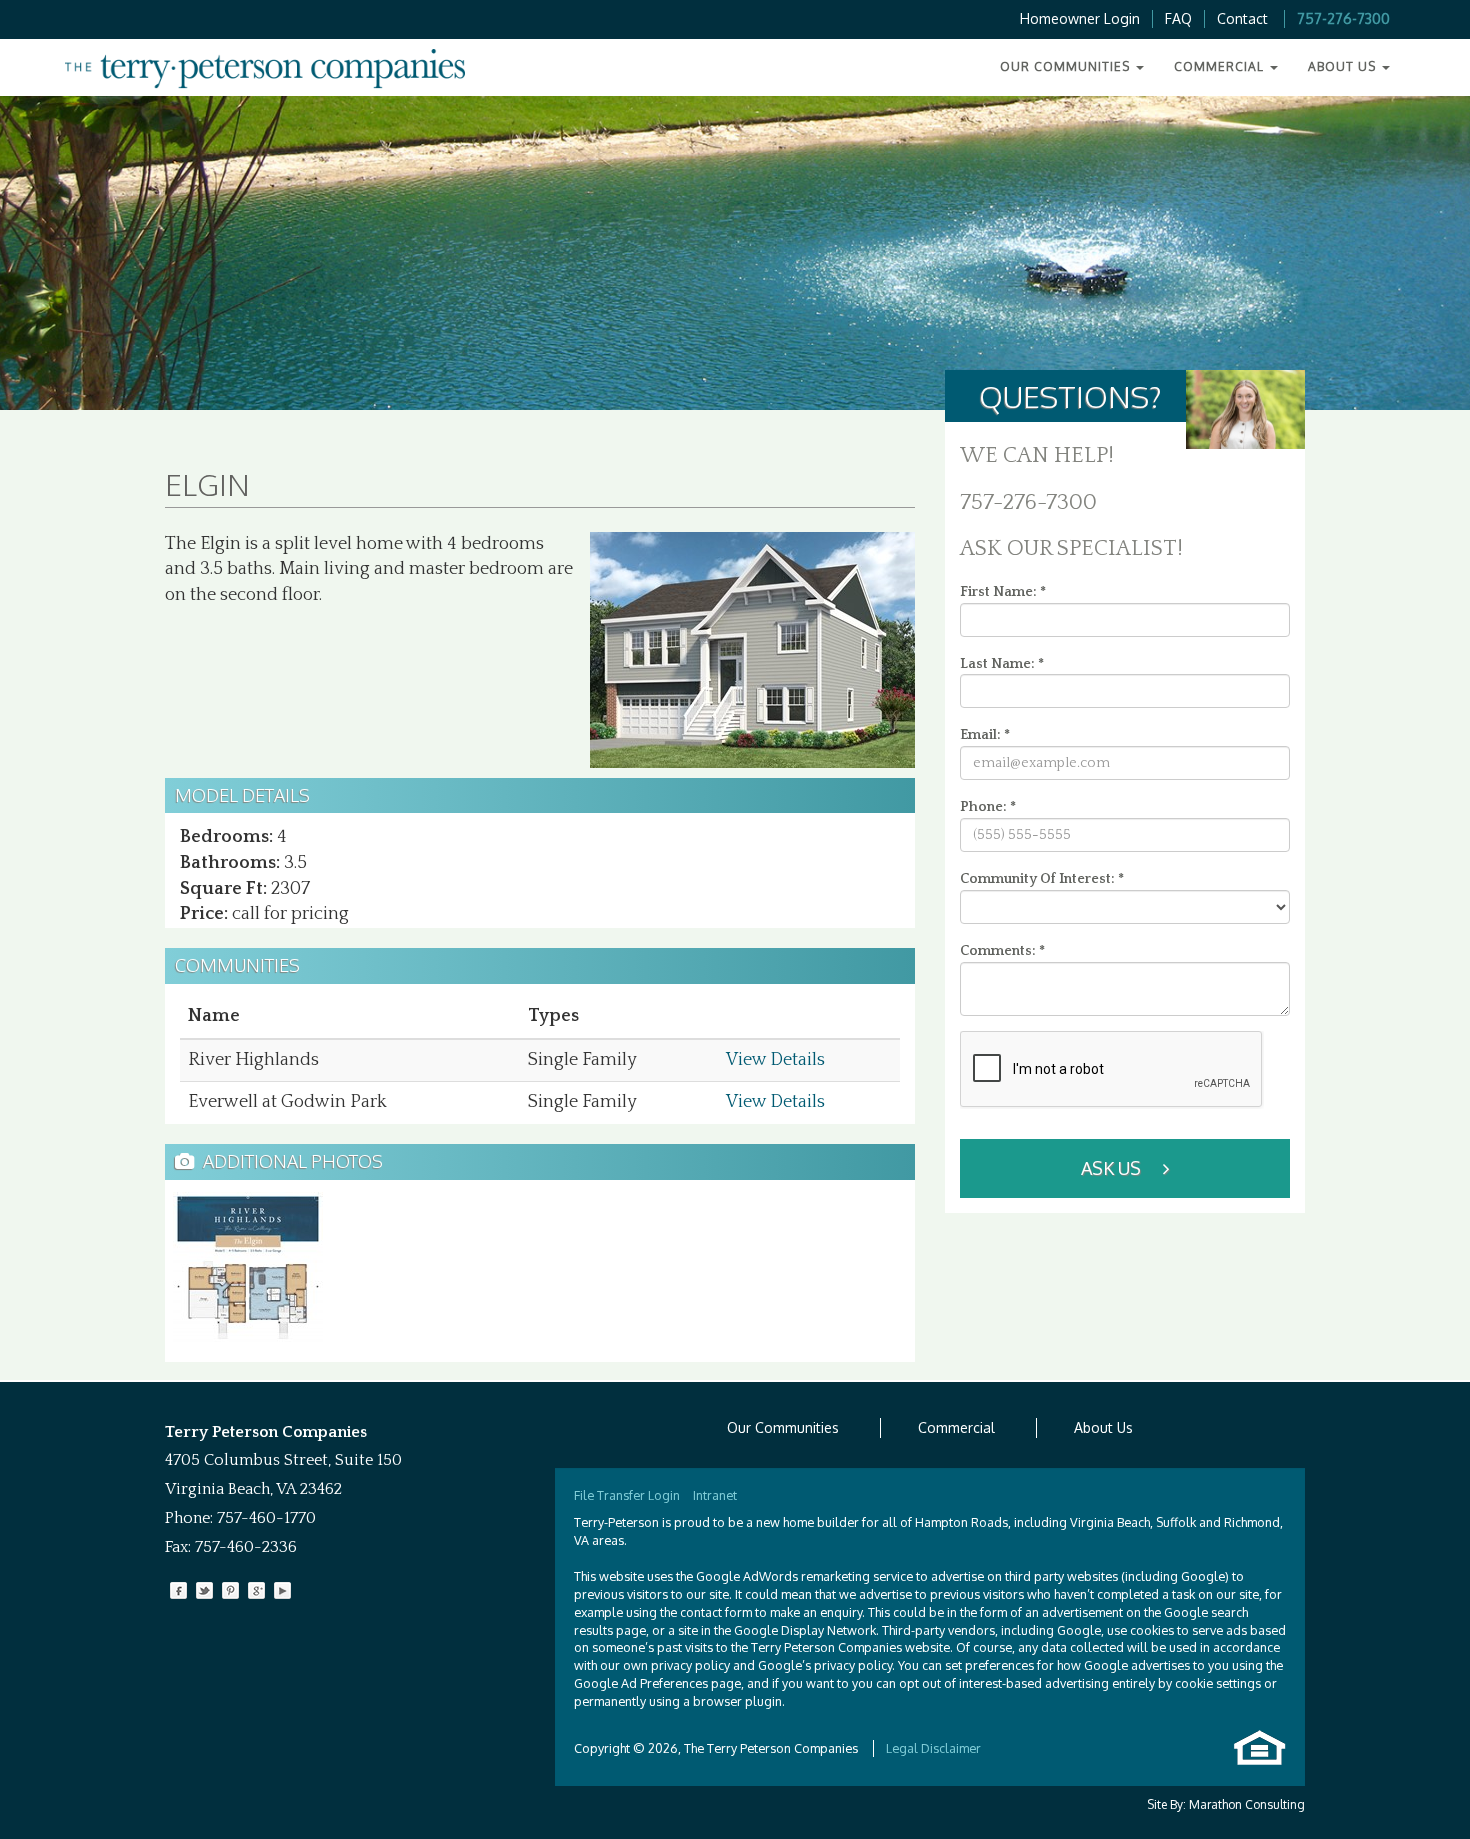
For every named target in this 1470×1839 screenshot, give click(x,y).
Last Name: (1002, 664)
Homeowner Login (1080, 18)
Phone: (988, 807)
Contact (1242, 18)
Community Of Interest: (1042, 879)
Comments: (1002, 951)
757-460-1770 (266, 1518)
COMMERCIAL (1221, 66)
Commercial (956, 1427)
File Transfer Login (627, 1495)
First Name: (1003, 592)
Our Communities (783, 1427)
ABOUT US (1344, 66)
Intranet (715, 1495)
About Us (1103, 1427)
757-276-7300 (1343, 18)
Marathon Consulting (1247, 1804)
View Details (775, 1060)
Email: (985, 735)
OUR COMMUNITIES (1067, 66)
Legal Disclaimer (933, 1748)
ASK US (1113, 1168)
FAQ (1178, 18)
